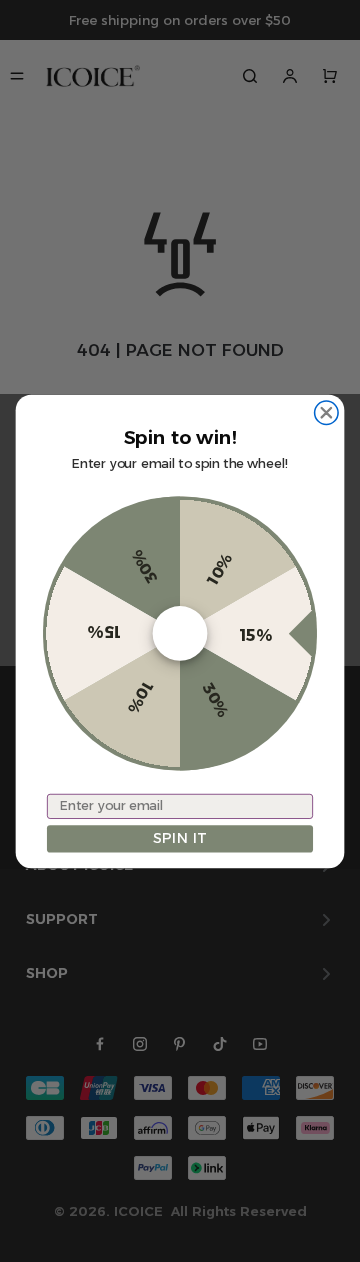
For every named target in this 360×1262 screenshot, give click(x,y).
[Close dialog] (326, 412)
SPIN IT (179, 838)
